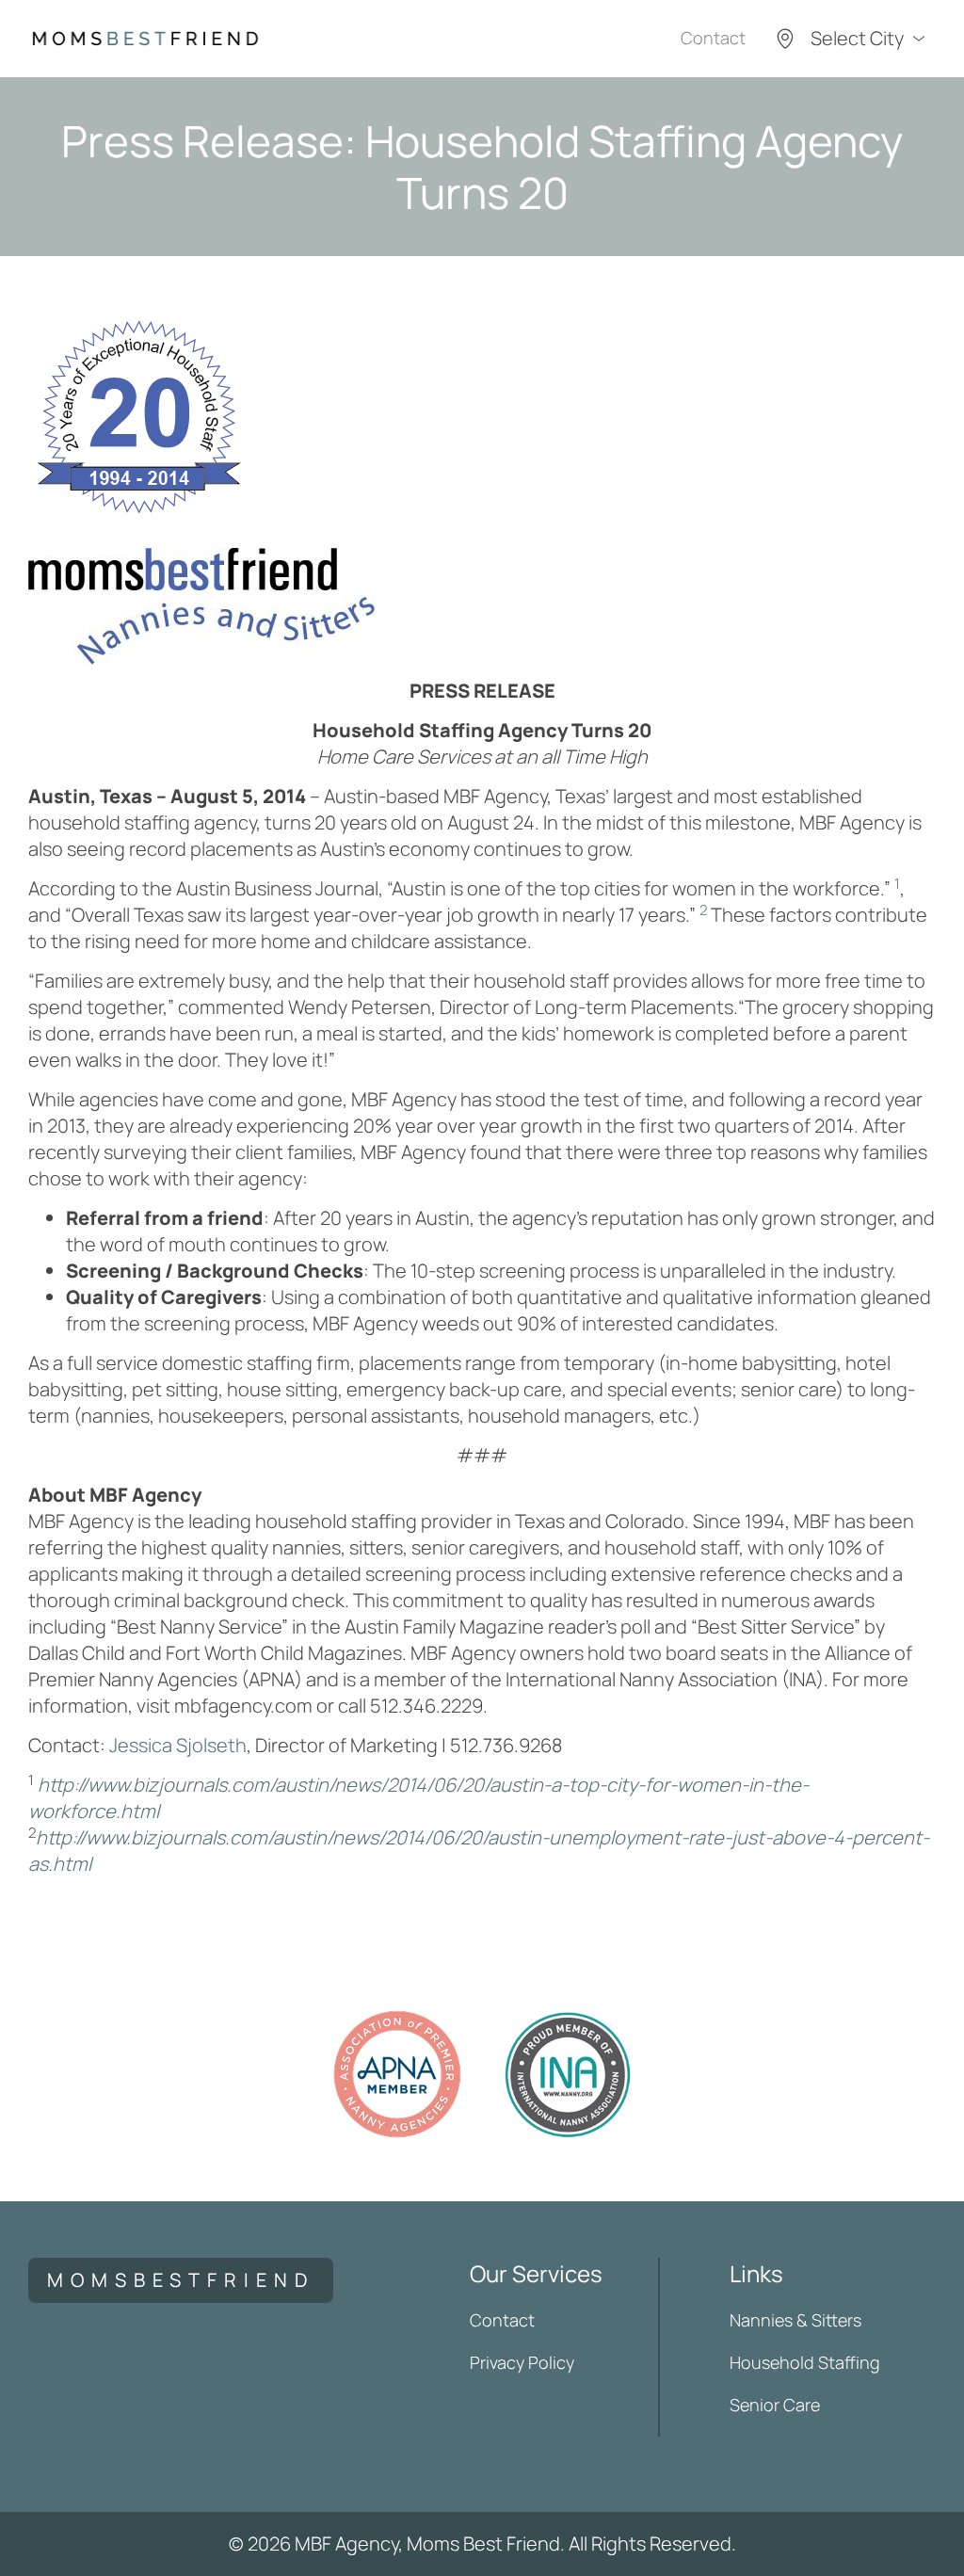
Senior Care (775, 2405)
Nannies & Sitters (795, 2320)
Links (756, 2273)
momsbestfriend (181, 2280)
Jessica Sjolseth (178, 1745)
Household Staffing (805, 2362)
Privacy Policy (522, 2362)
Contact (713, 38)
